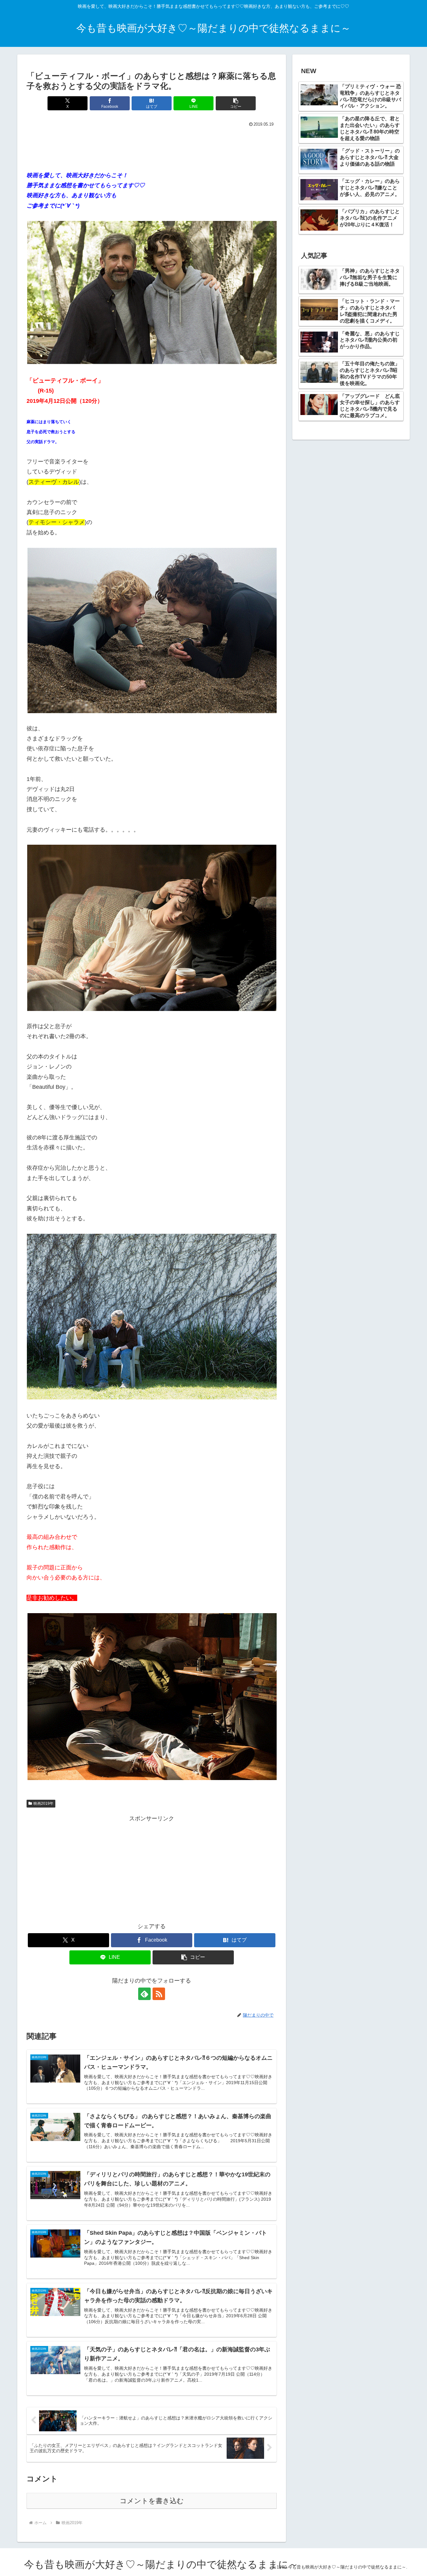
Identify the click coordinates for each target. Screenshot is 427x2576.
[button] (236, 103)
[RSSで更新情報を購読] (159, 1994)
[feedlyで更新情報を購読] (144, 1994)
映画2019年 (43, 1803)
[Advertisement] (152, 146)
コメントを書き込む (152, 2501)
